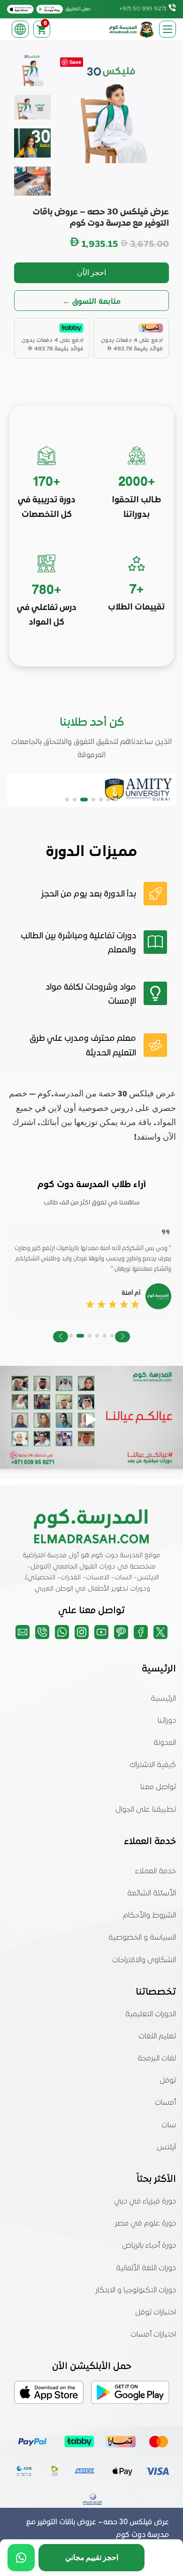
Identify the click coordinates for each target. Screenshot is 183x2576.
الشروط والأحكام (149, 1916)
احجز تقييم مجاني (92, 2557)
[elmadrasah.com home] (132, 29)
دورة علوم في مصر (145, 2224)
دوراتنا (167, 1721)
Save (75, 62)
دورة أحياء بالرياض (149, 2246)
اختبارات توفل (156, 2313)
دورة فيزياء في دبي (145, 2202)
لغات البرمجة (157, 2059)
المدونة (165, 1743)
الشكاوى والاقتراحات (144, 1960)
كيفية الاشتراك (153, 1765)
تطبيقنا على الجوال (146, 1810)
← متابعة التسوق (92, 301)
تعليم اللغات (157, 2037)
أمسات (165, 2103)
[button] (116, 800)
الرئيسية (163, 1699)
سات (169, 2125)
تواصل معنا (158, 1787)
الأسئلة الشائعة (152, 1894)
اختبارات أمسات (153, 2335)
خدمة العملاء (156, 1871)
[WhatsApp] (21, 2558)
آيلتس (166, 2148)
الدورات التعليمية (151, 2014)
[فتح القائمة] (168, 29)
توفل (168, 2081)
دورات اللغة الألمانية (146, 2268)
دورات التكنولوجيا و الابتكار (136, 2291)
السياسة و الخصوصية (142, 1938)
